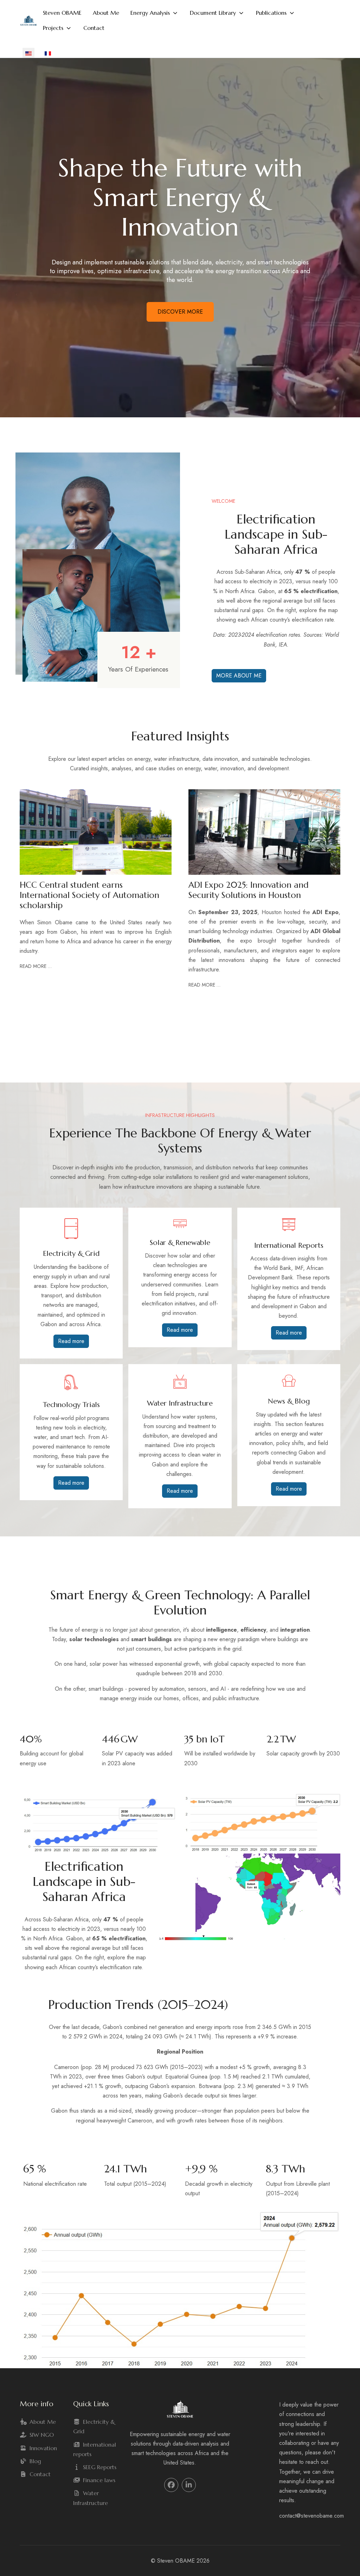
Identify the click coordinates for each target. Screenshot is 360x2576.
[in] (189, 2485)
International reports (95, 2449)
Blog (35, 2461)
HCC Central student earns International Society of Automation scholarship (89, 895)
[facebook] (171, 2485)
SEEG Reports (100, 2467)
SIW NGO (42, 2435)
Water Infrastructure (91, 2498)
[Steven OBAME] (28, 21)
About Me (43, 2422)
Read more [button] (71, 1341)
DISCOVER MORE (180, 312)
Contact (40, 2474)
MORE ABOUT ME (239, 676)
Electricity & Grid (94, 2426)
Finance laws (99, 2480)
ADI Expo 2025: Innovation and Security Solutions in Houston (249, 890)
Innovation (43, 2448)
